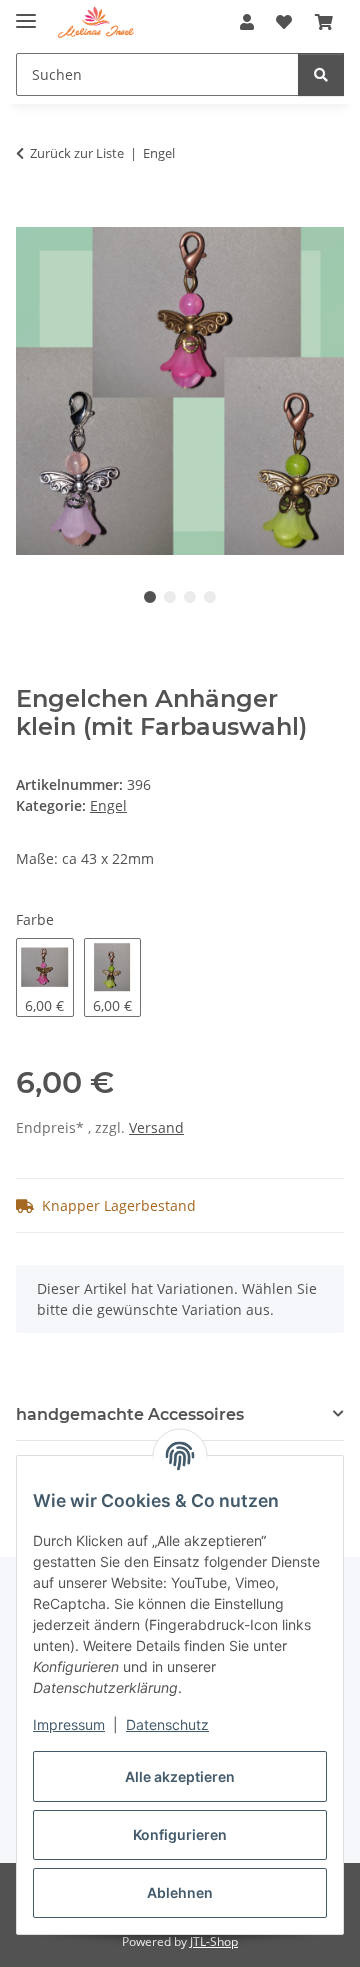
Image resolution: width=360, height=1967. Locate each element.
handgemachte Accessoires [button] (130, 1414)
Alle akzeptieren (180, 1776)
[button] (247, 22)
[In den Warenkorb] (32, 216)
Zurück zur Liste (77, 153)
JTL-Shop (214, 1941)
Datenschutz (167, 1724)
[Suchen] (321, 74)
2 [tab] (170, 597)
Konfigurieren (180, 1834)
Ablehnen (180, 1892)
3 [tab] (190, 597)
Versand (156, 1127)
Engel (108, 805)
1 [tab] (150, 597)
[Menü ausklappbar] (26, 12)
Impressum (69, 1724)
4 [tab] (210, 597)
